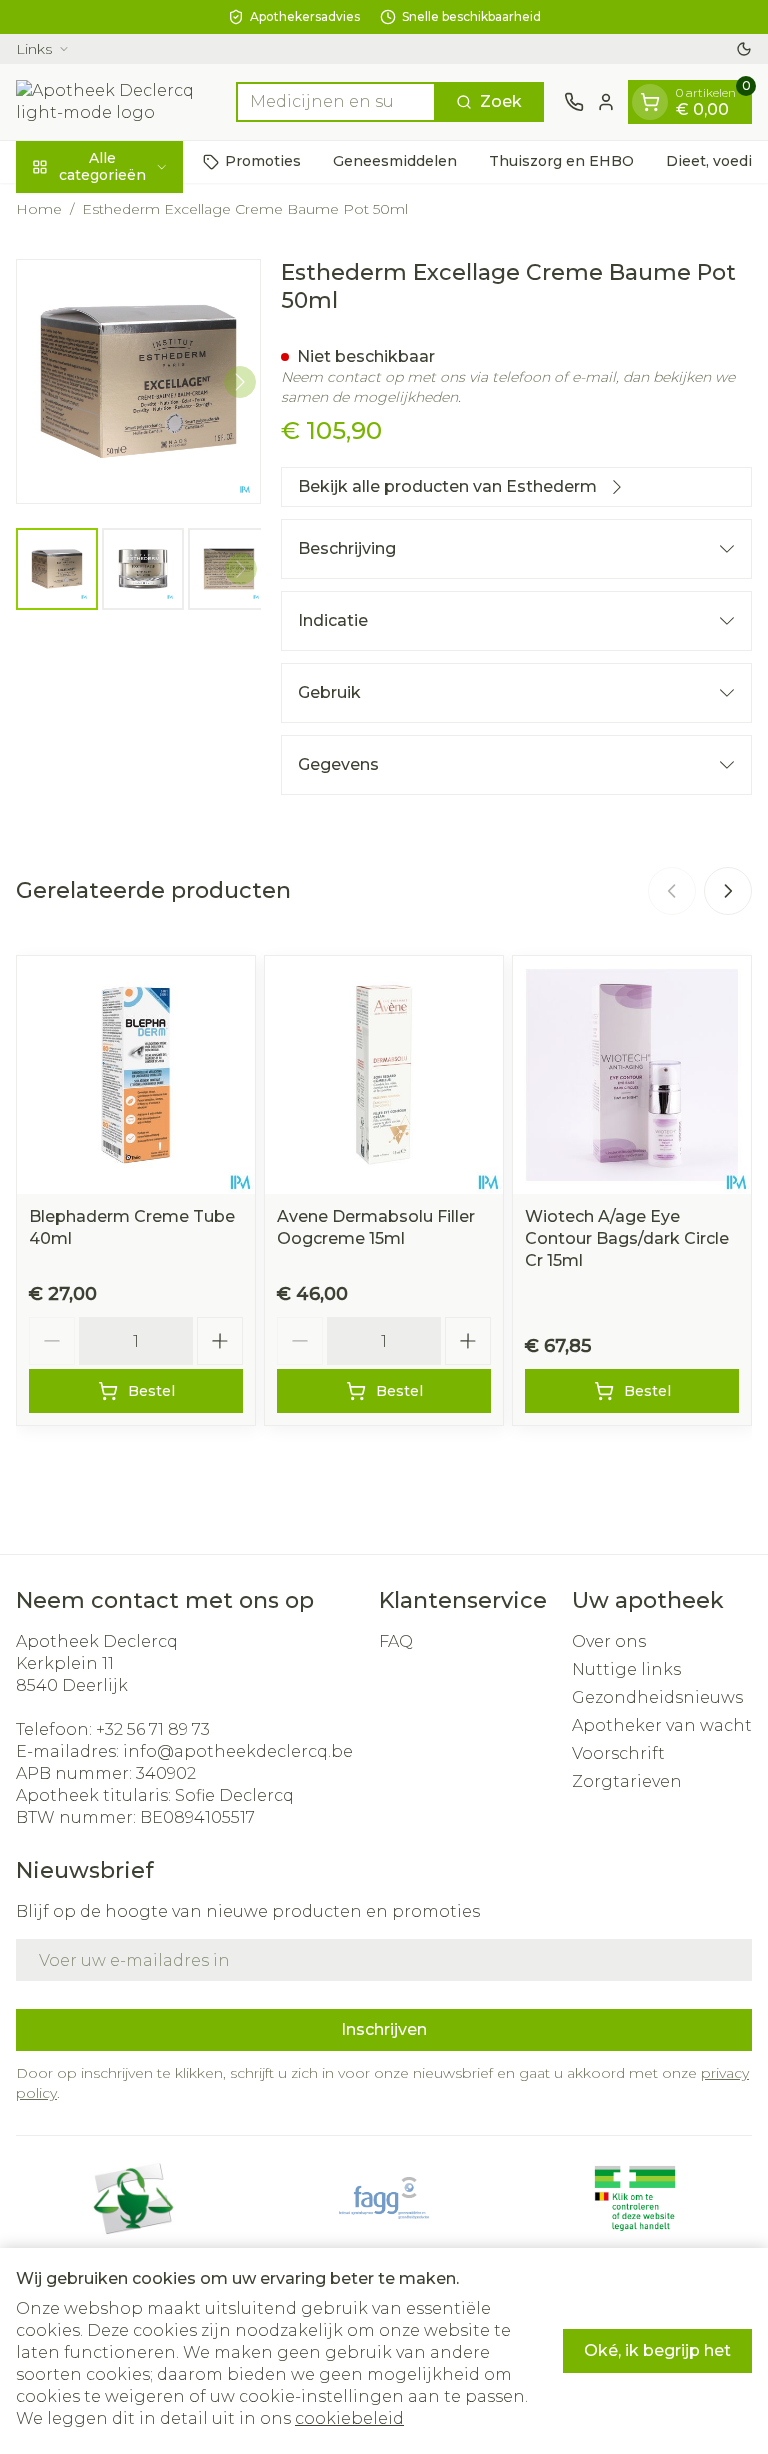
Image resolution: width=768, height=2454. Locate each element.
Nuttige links (626, 1669)
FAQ (396, 1641)
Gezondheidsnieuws (657, 1697)
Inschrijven (384, 2029)
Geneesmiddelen (395, 161)
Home (39, 209)
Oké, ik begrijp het (657, 2350)
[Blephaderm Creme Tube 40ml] (136, 1075)
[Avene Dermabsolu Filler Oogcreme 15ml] (384, 1075)
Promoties (263, 161)
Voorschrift (618, 1753)
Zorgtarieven (627, 1781)
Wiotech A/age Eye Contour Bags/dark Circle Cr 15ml (627, 1238)
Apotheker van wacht (662, 1725)
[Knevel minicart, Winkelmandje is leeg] (650, 102)
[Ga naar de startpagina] (116, 102)
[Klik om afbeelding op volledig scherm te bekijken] (138, 381)
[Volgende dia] (728, 891)
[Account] (606, 102)
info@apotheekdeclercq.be (238, 1751)
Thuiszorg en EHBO (561, 161)
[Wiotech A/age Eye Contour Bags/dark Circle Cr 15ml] (632, 1075)
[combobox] (336, 102)
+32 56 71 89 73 (153, 1729)
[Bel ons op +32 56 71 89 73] (574, 102)
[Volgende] (240, 382)
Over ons (609, 1641)
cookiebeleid (349, 2418)
